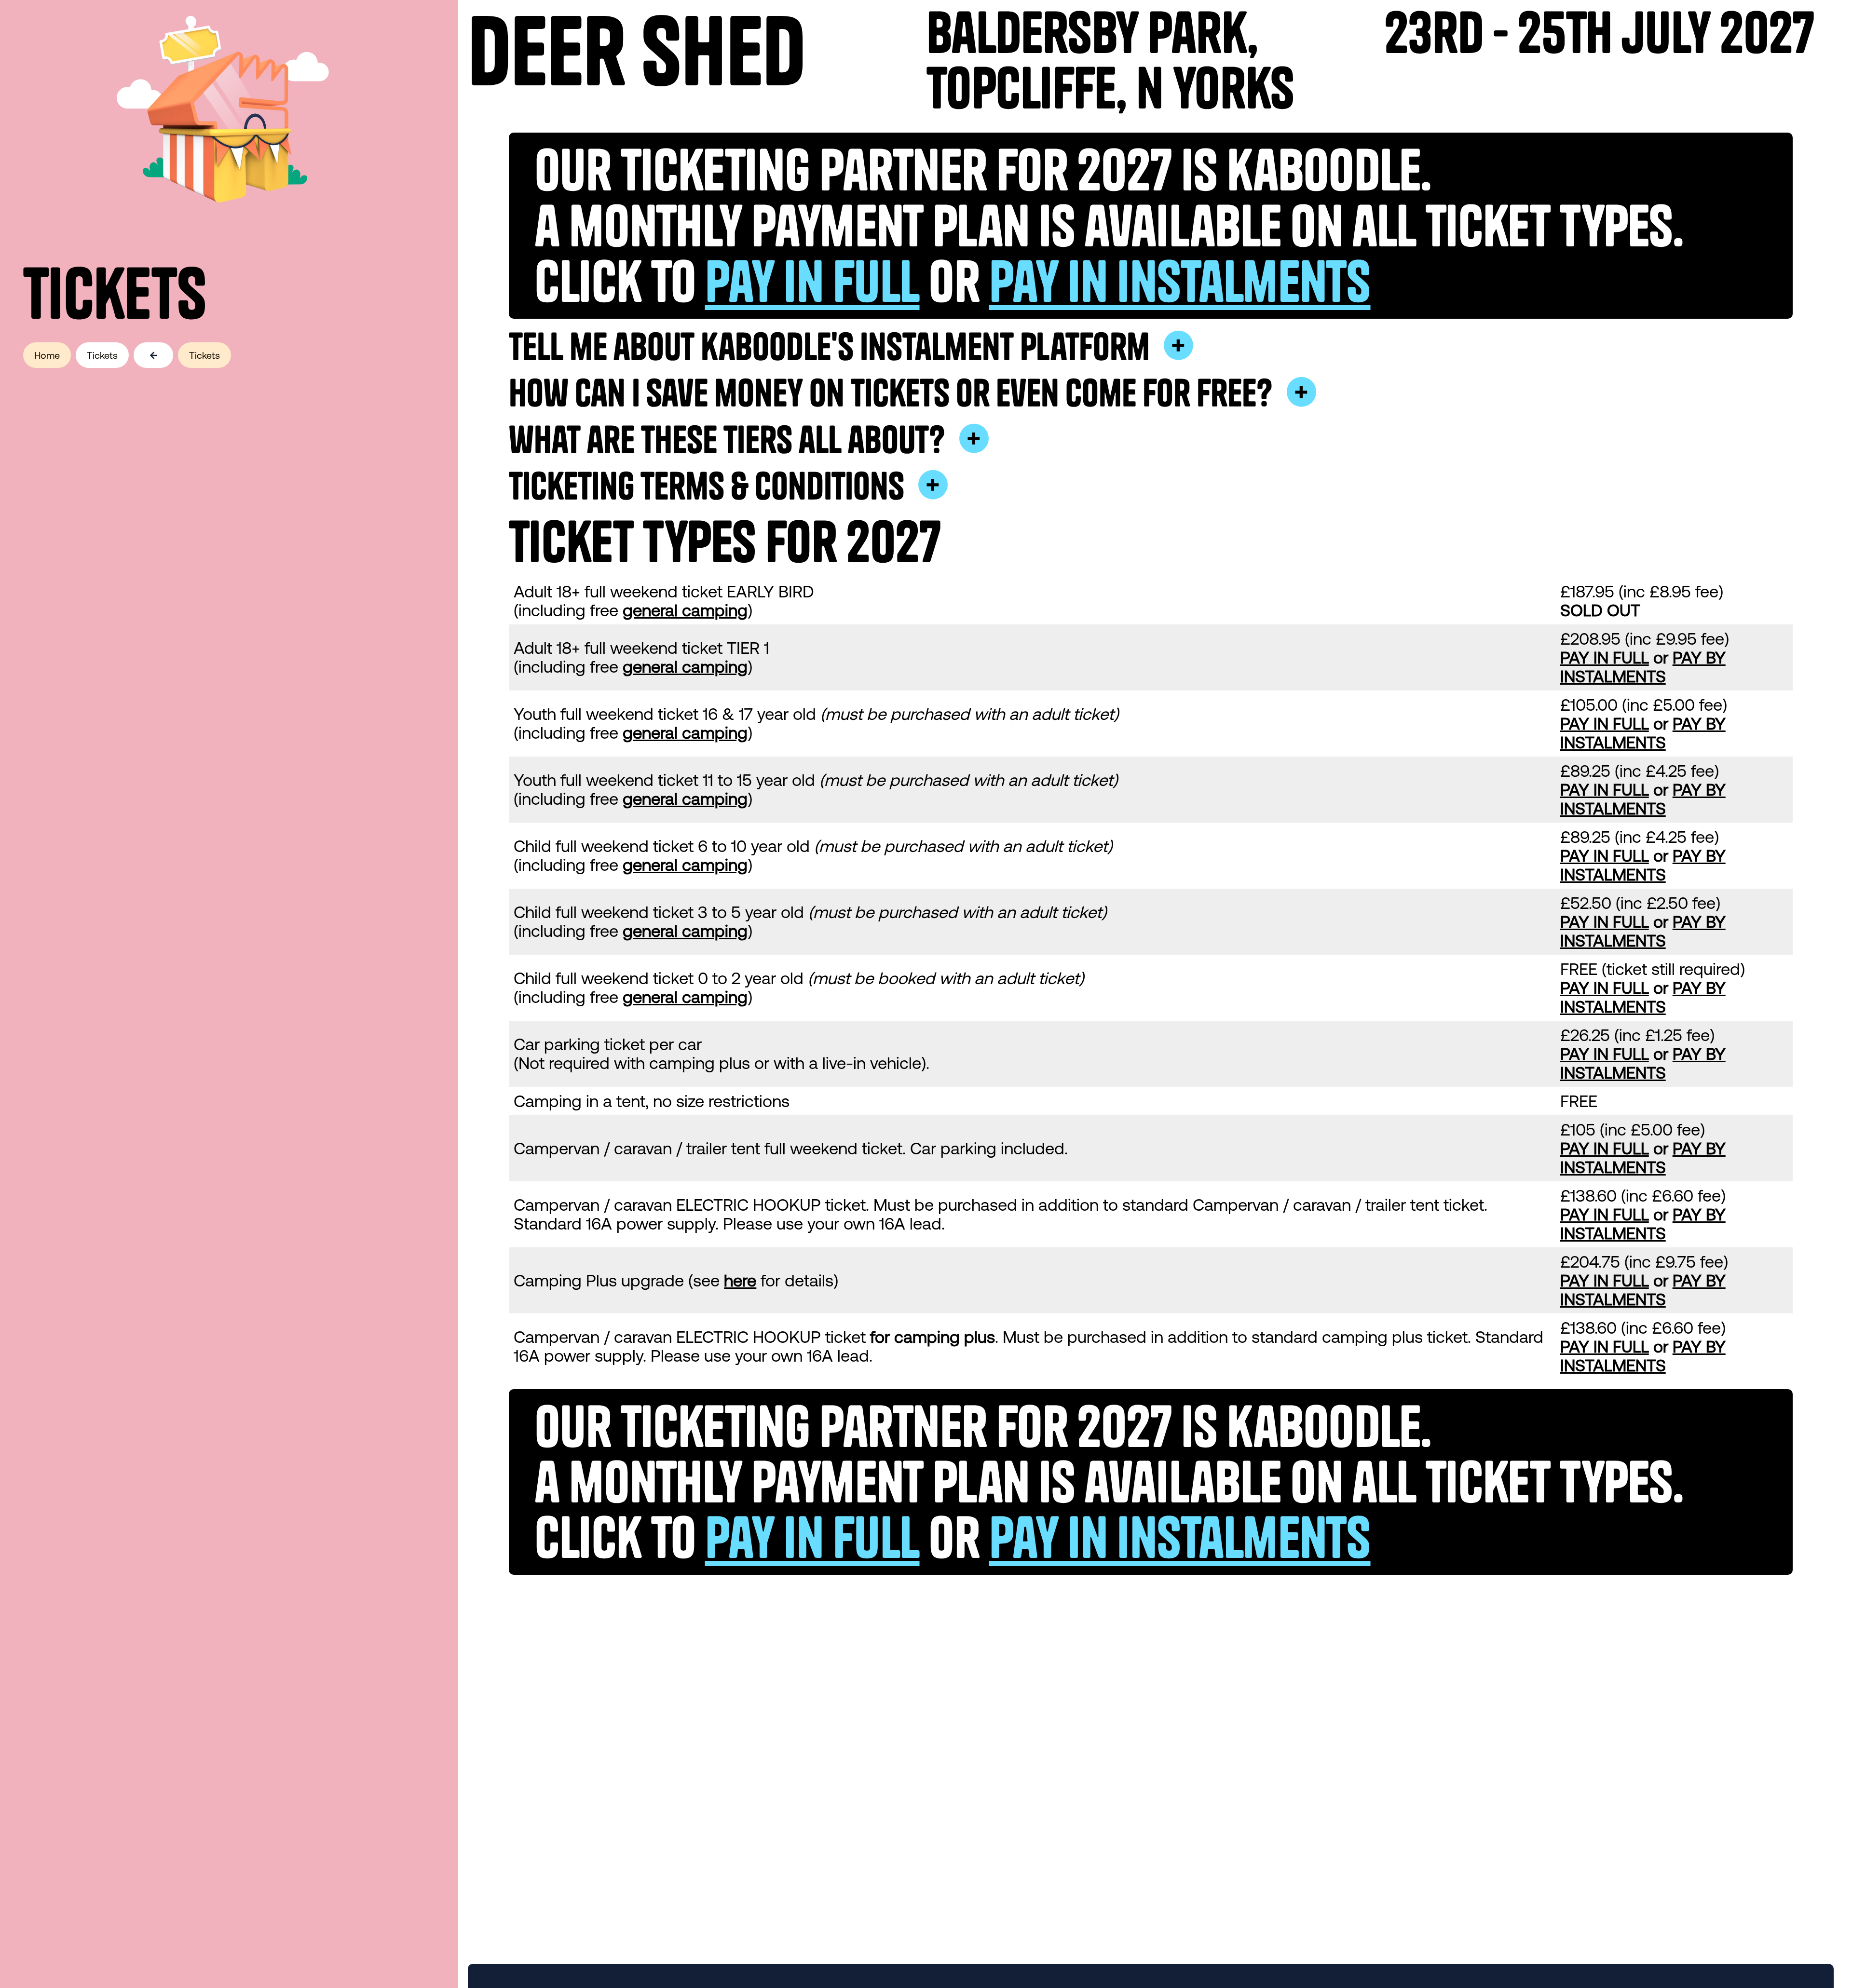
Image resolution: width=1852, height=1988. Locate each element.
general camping (685, 610)
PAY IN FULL (1605, 657)
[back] (156, 356)
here (740, 1280)
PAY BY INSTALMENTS (1643, 667)
